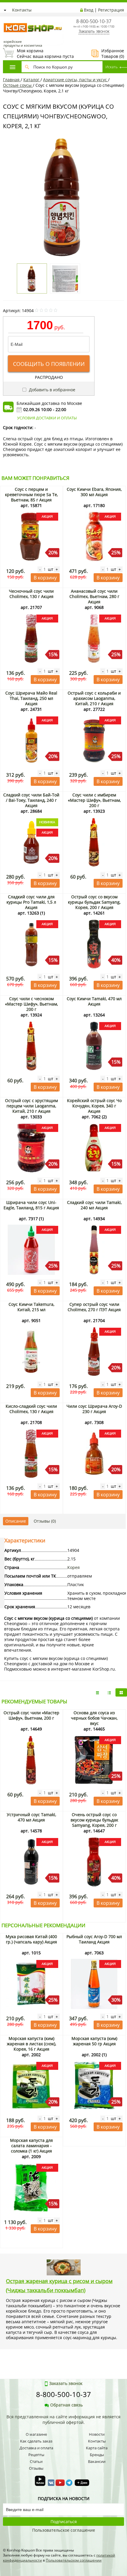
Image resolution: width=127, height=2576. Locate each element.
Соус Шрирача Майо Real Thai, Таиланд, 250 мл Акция (31, 698)
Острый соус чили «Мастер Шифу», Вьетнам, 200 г (31, 1715)
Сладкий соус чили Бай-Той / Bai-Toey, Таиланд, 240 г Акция (31, 800)
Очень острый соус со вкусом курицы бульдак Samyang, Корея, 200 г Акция (94, 1823)
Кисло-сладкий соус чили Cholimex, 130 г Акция (31, 1409)
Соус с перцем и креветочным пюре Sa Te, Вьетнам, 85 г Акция (31, 494)
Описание (16, 1521)
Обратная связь (66, 2405)
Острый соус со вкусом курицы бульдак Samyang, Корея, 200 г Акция (94, 902)
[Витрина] (121, 1692)
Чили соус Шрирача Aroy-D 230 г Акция (94, 1409)
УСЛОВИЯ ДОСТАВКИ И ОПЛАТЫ (47, 418)
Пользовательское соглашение (64, 2530)
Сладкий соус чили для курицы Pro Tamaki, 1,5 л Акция (31, 902)
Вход (89, 10)
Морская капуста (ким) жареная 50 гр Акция (94, 2041)
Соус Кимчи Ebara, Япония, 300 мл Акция (94, 492)
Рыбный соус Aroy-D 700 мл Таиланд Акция (94, 1939)
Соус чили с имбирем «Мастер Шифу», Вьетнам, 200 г (94, 800)
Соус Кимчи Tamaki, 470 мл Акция (94, 1001)
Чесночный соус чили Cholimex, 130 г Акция (31, 594)
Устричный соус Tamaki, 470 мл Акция (31, 1817)
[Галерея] (109, 1692)
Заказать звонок (94, 31)
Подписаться (64, 2522)
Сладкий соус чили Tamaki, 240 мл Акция (94, 1205)
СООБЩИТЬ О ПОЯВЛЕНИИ (49, 364)
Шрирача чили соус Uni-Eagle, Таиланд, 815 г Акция (31, 1205)
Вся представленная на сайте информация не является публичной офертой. (63, 2419)
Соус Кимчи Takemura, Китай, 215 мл (31, 1307)
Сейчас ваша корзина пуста (38, 53)
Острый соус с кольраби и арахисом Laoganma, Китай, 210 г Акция (94, 698)
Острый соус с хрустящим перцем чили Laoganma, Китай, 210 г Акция (31, 1106)
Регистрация (111, 10)
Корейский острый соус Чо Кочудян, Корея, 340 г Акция (94, 1106)
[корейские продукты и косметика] (6, 19)
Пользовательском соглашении (74, 2560)
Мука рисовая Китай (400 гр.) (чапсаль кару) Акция (31, 1939)
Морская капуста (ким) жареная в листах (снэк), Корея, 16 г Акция (31, 2044)
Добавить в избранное (52, 390)
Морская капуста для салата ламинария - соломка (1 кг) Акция (31, 2146)
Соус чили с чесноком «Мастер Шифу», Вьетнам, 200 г (31, 1004)
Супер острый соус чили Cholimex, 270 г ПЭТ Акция (94, 1307)
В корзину (45, 578)
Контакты (22, 10)
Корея (74, 1567)
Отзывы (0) (45, 1521)
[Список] (97, 1692)
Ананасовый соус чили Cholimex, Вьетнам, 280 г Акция (94, 596)
